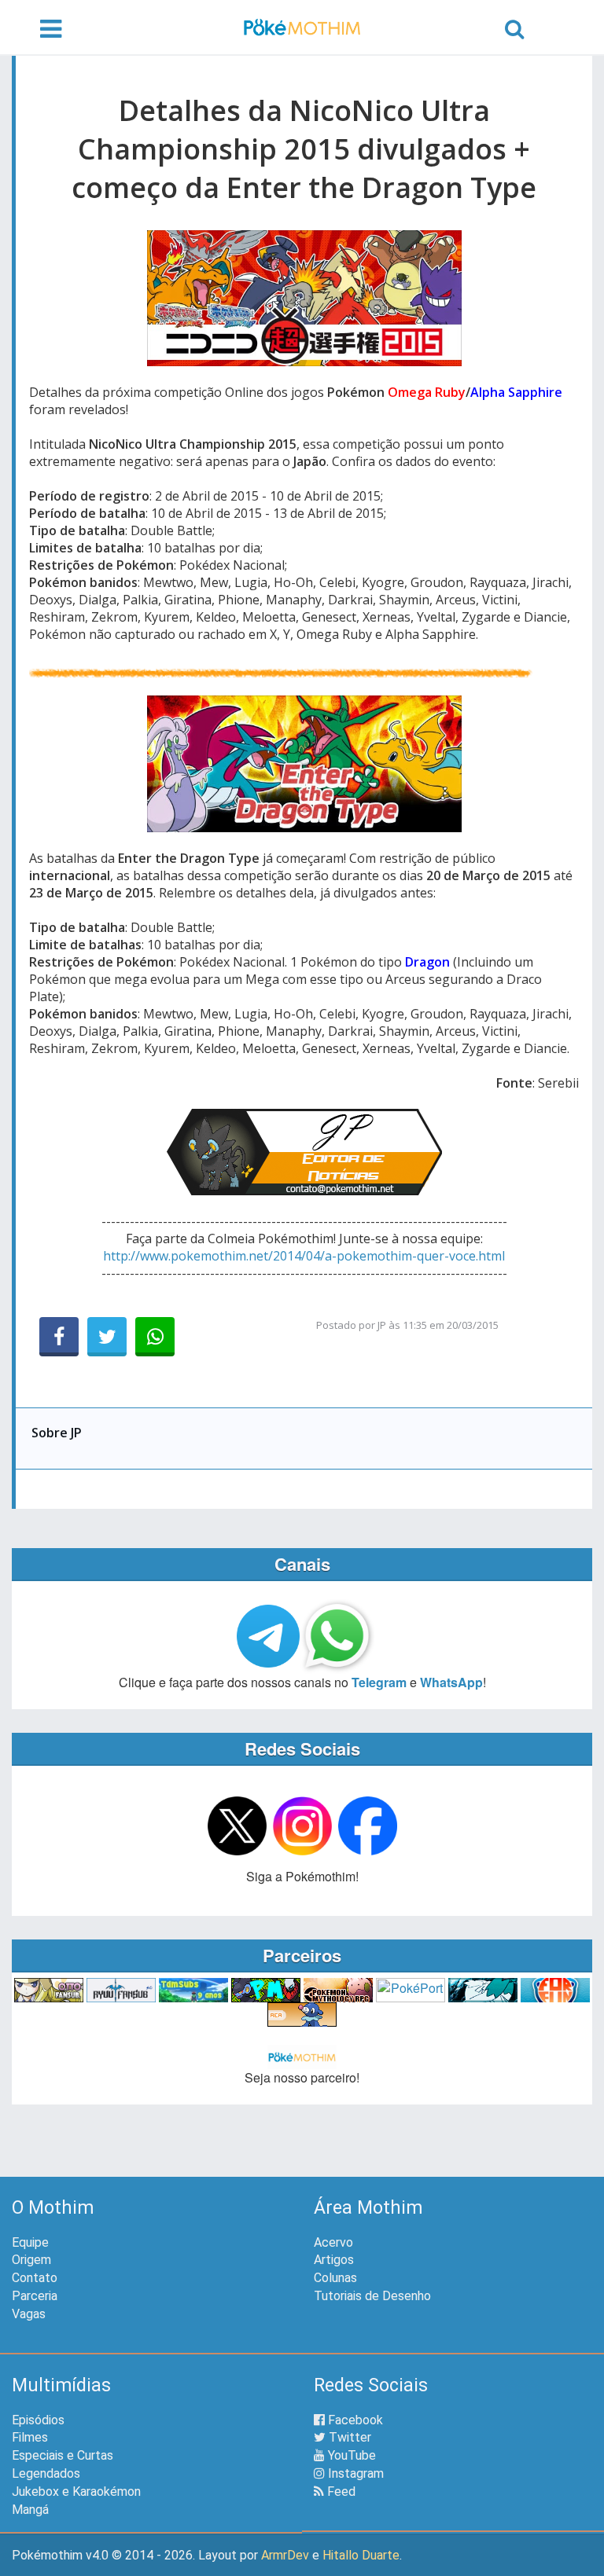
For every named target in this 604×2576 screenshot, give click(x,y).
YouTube (350, 2455)
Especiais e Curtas (63, 2455)
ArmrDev (285, 2555)
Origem (31, 2260)
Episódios (38, 2420)
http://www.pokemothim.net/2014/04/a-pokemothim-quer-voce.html (304, 1256)
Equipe (30, 2242)
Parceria (35, 2296)
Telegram (379, 1682)
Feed (340, 2492)
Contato (35, 2278)
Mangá (30, 2510)
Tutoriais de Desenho (372, 2296)
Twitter (348, 2437)
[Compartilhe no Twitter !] (107, 1337)
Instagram (354, 2473)
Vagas (29, 2314)
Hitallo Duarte (361, 2555)
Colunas (335, 2278)
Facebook (354, 2420)
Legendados (46, 2473)
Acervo (333, 2242)
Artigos (334, 2260)
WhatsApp (451, 1682)
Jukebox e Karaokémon (76, 2492)
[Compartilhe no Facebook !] (59, 1337)
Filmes (30, 2437)
